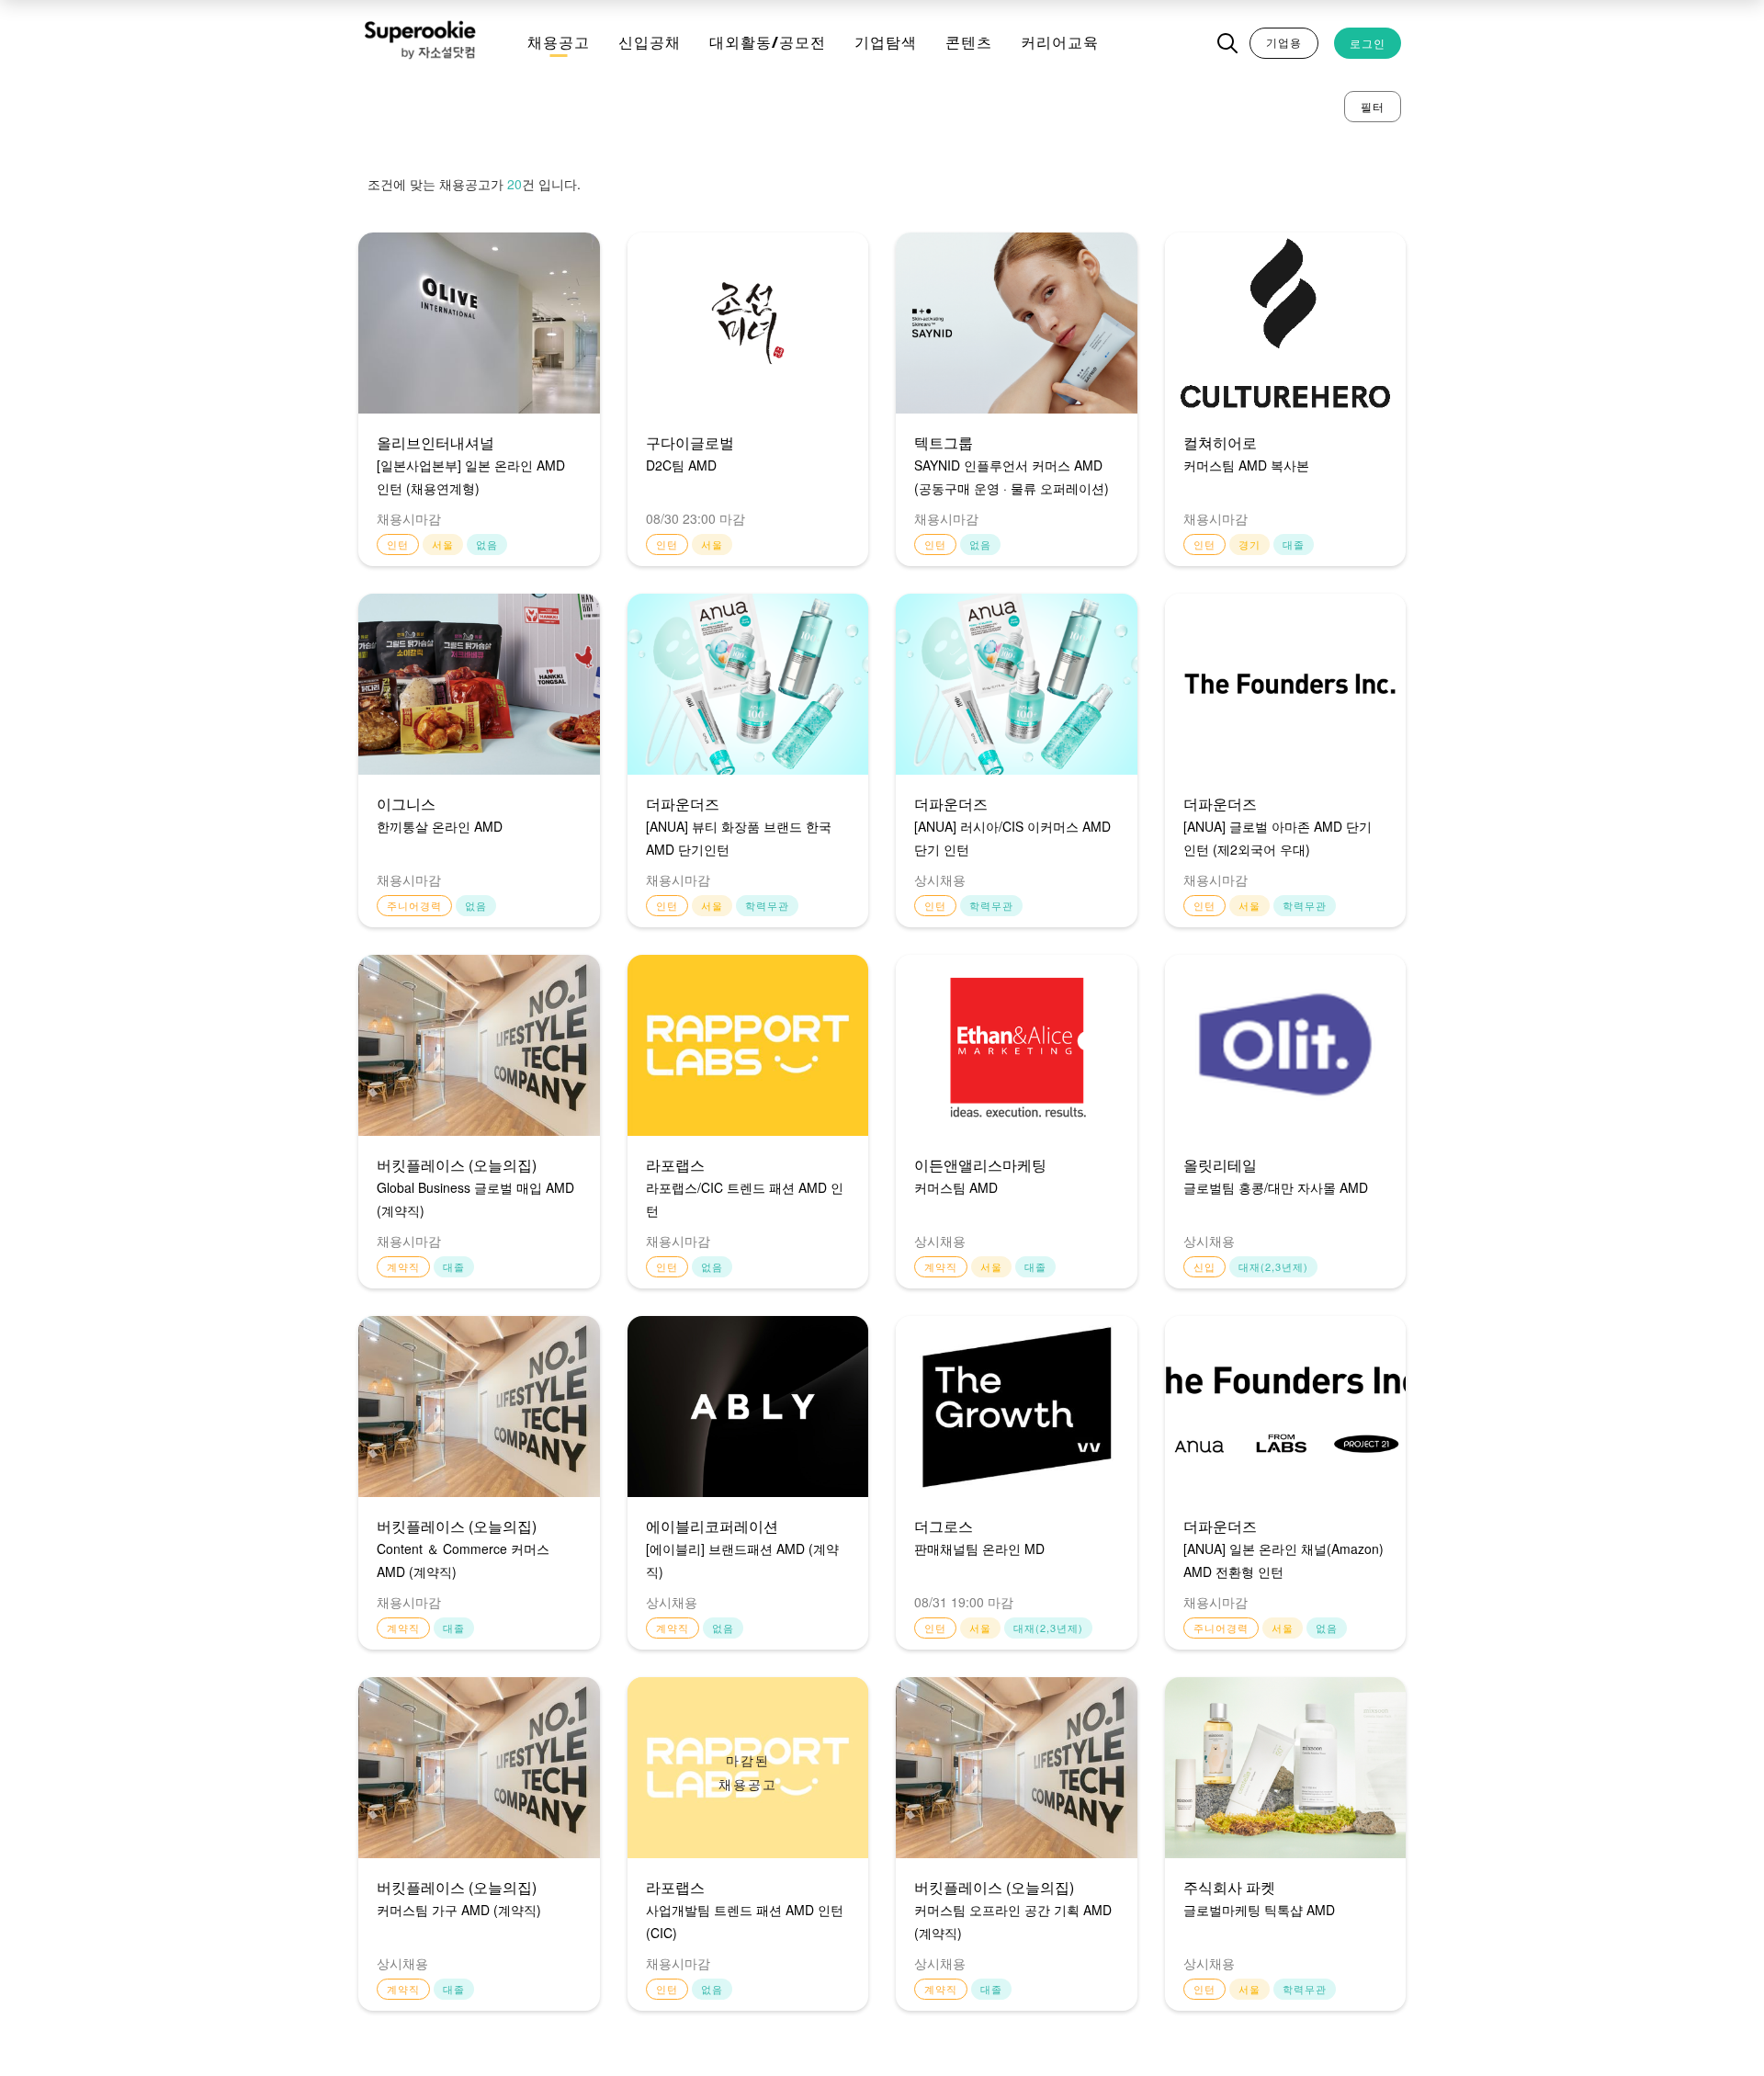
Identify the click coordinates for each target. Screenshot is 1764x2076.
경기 (1249, 544)
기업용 (1284, 42)
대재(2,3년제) (1273, 1266)
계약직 (403, 1266)
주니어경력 (414, 905)
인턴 (398, 544)
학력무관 (767, 905)
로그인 (1368, 43)
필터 (1373, 106)
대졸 (1294, 544)
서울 (443, 544)
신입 (1204, 1266)
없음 (487, 544)
